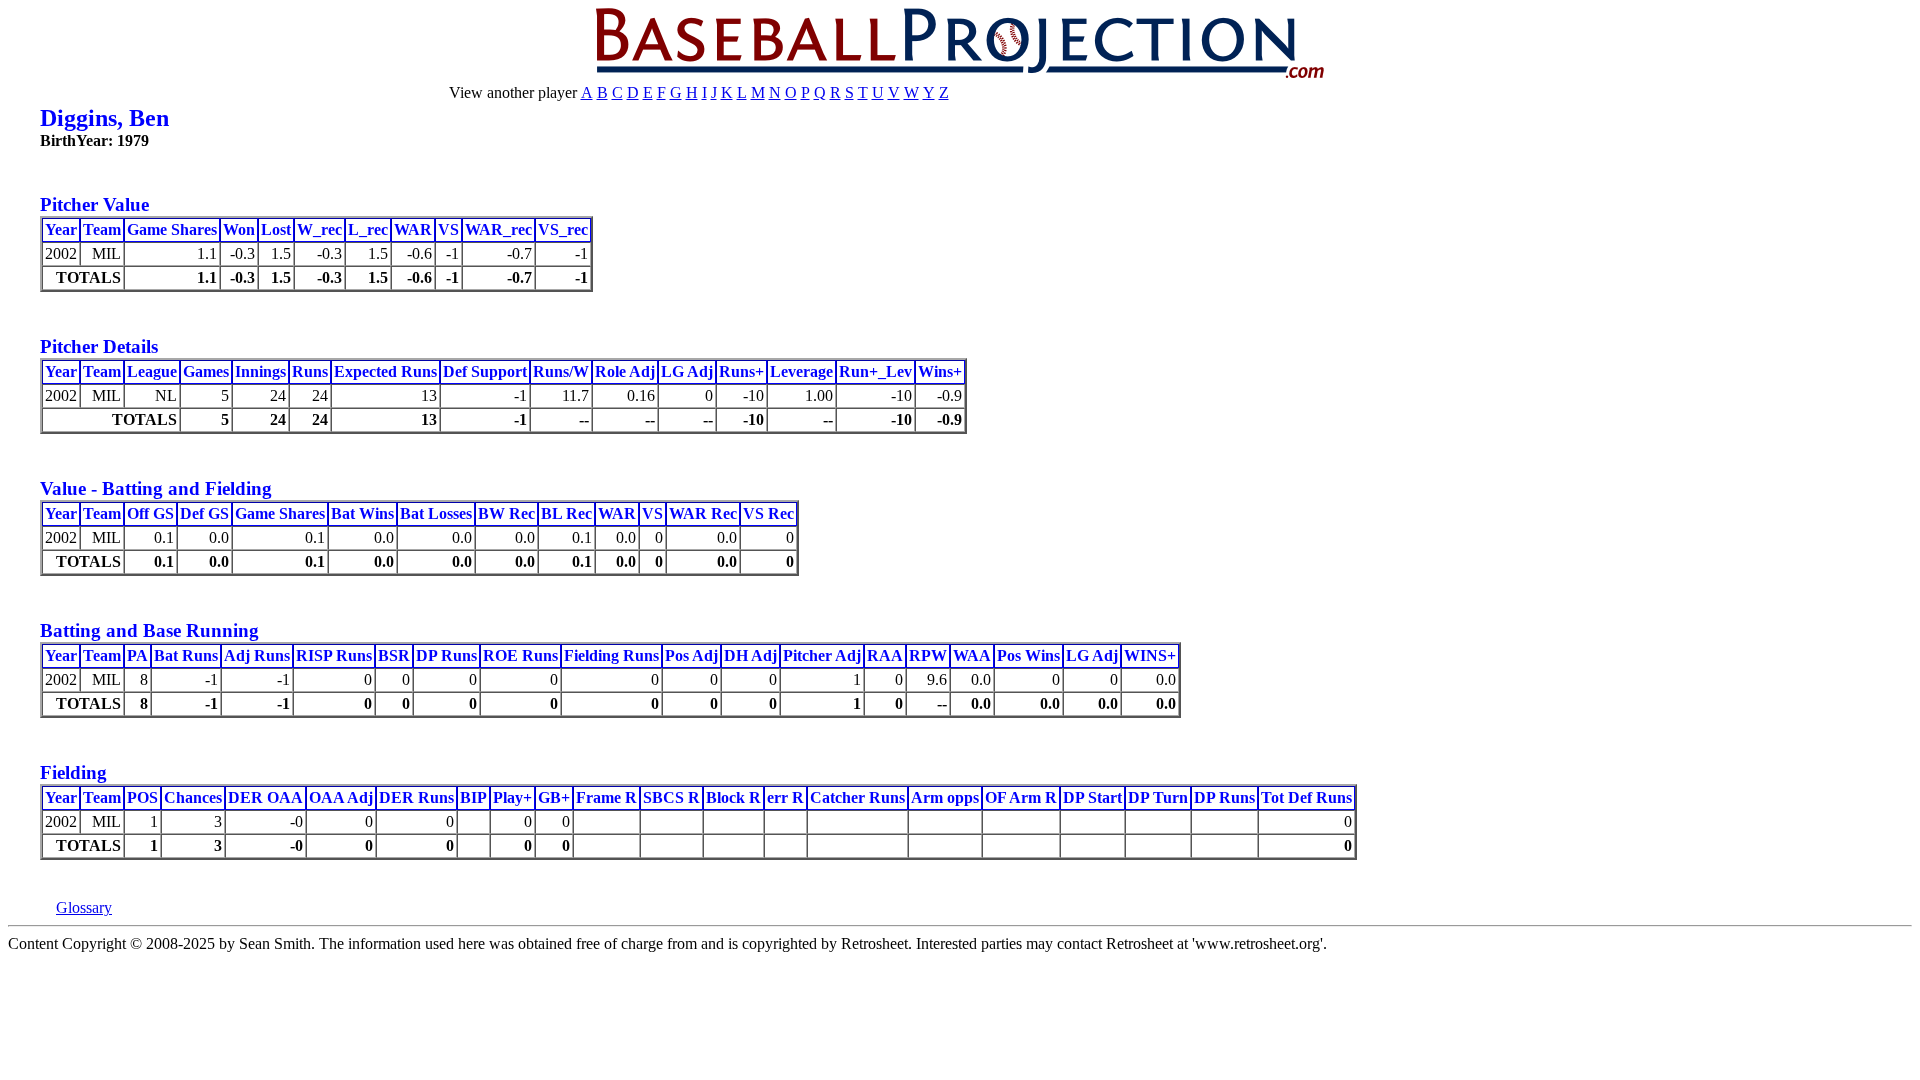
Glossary (84, 907)
